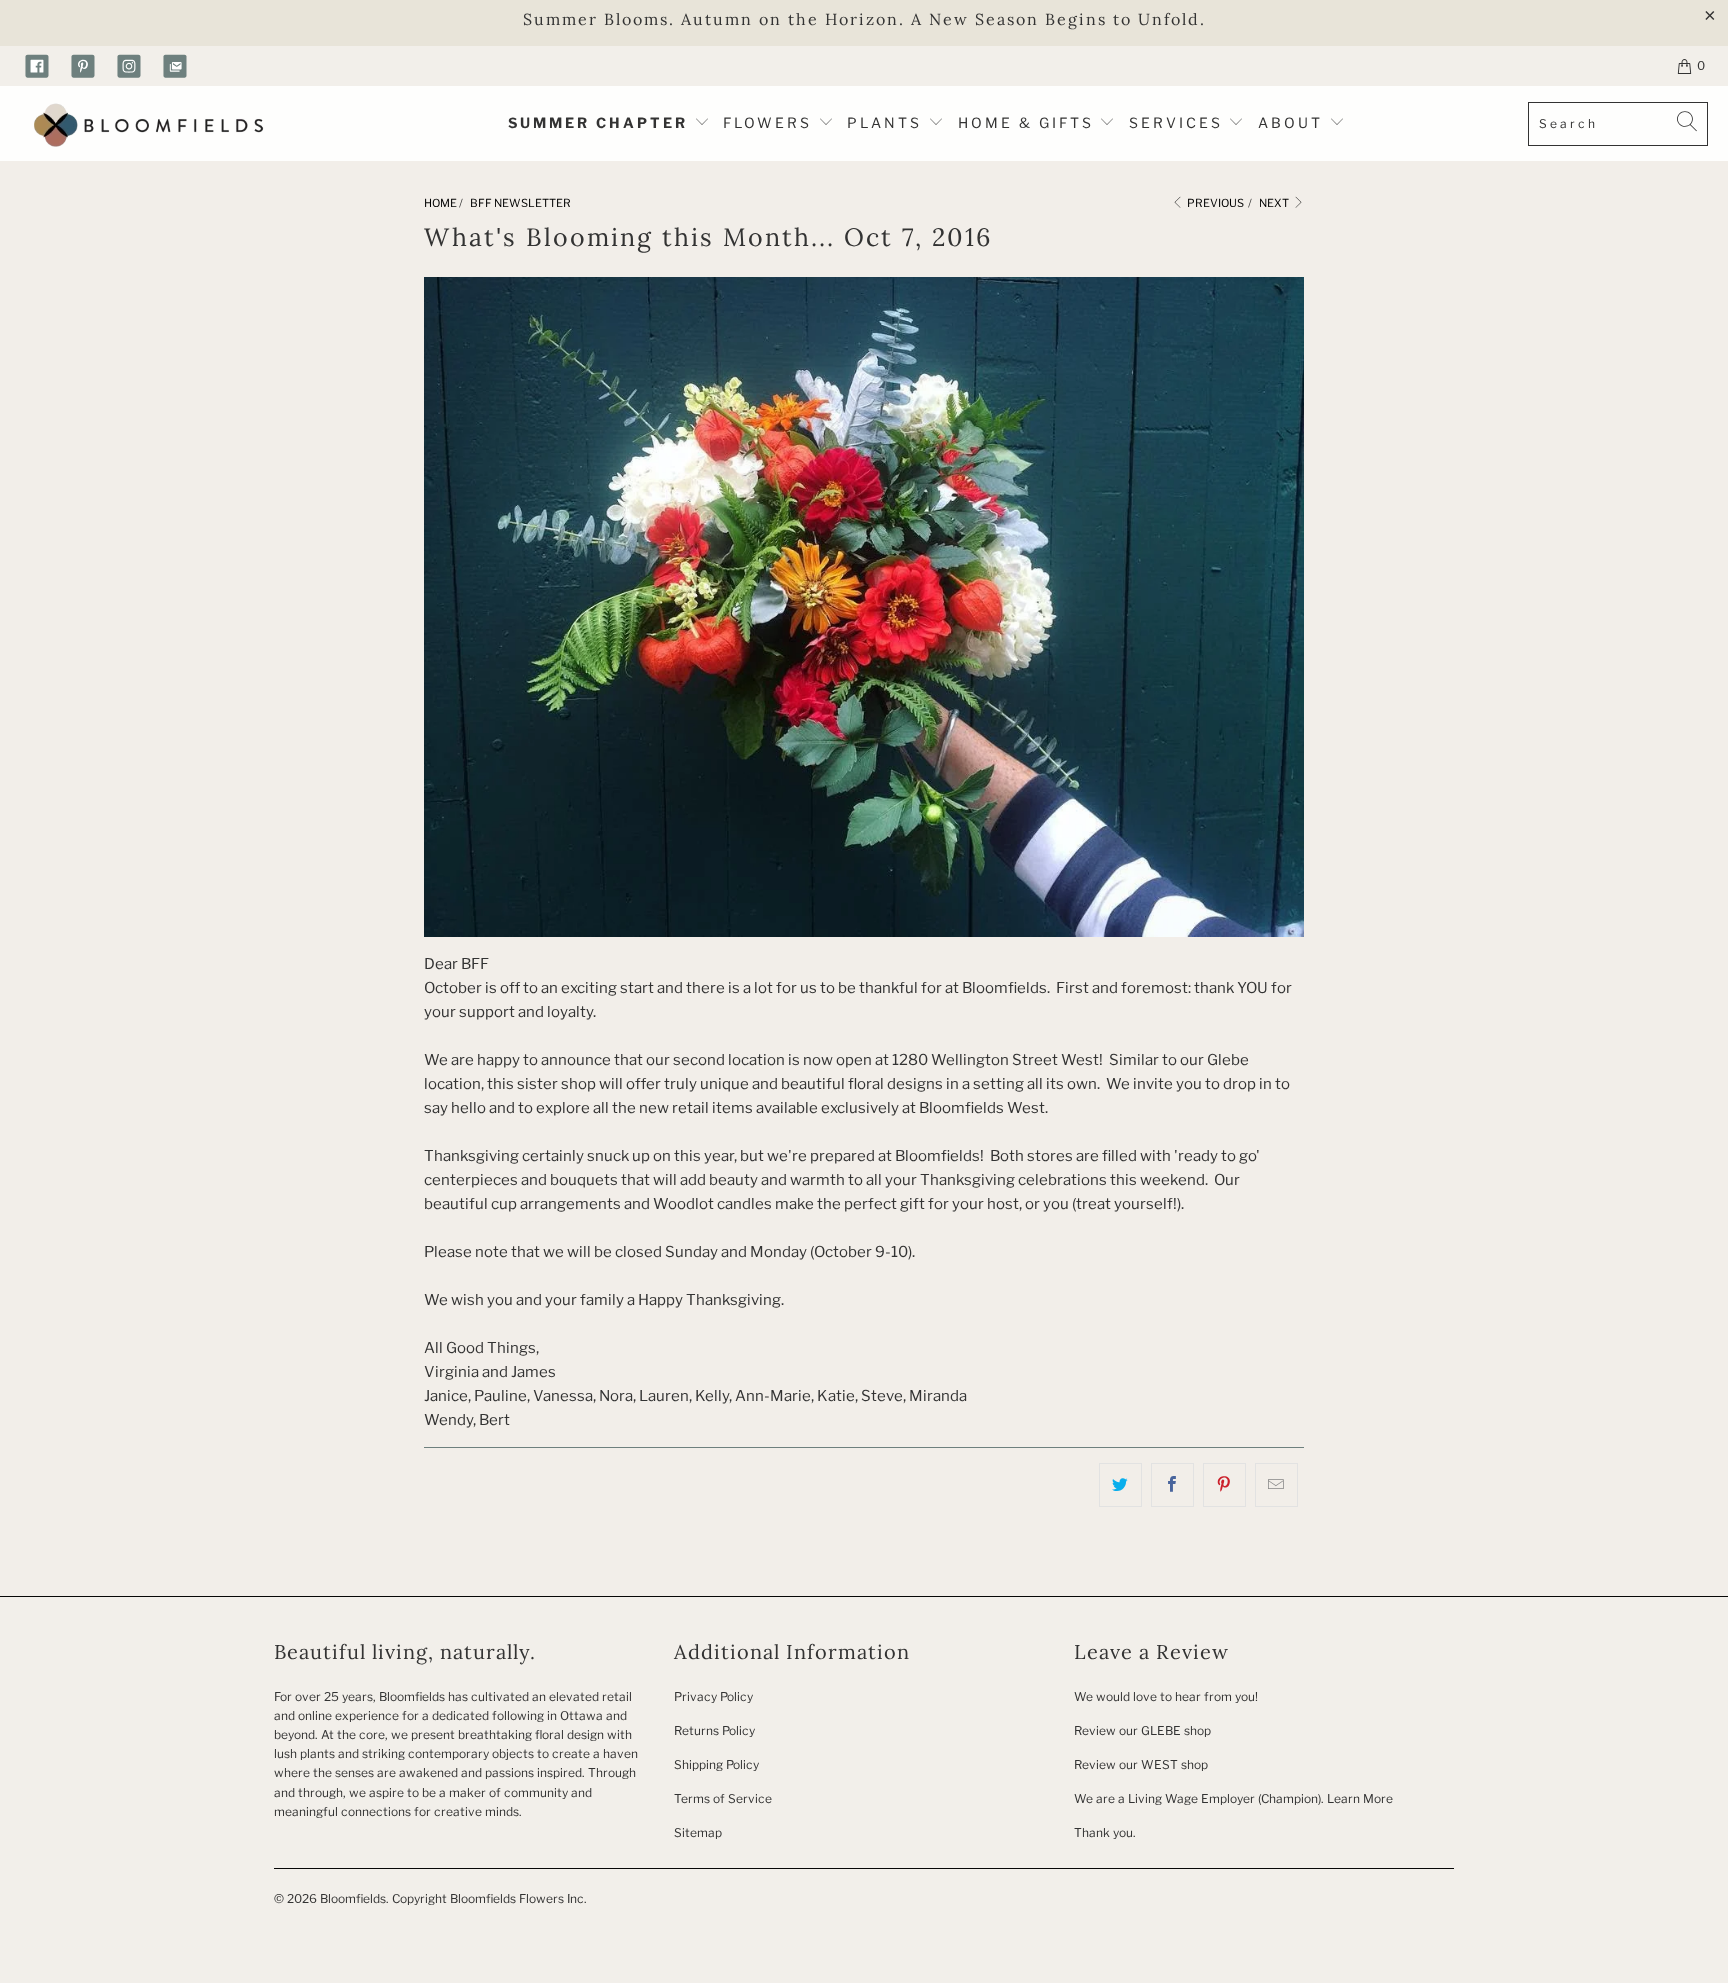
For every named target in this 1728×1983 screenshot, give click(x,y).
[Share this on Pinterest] (1224, 1485)
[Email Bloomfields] (175, 66)
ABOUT (1293, 122)
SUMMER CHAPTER (601, 122)
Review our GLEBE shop (1142, 1730)
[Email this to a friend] (1276, 1485)
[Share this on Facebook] (1172, 1485)
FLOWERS (770, 122)
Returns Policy (714, 1730)
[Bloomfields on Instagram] (129, 66)
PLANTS (887, 122)
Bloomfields (353, 1898)
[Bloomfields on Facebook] (37, 66)
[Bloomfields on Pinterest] (83, 66)
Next (1275, 203)
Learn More (1360, 1798)
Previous (1214, 203)
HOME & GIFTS (1026, 122)
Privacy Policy (713, 1696)
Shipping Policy (716, 1764)
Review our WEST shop (1141, 1764)
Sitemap (698, 1832)
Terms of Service (723, 1798)
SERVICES (1179, 122)
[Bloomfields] (145, 123)
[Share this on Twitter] (1120, 1485)
